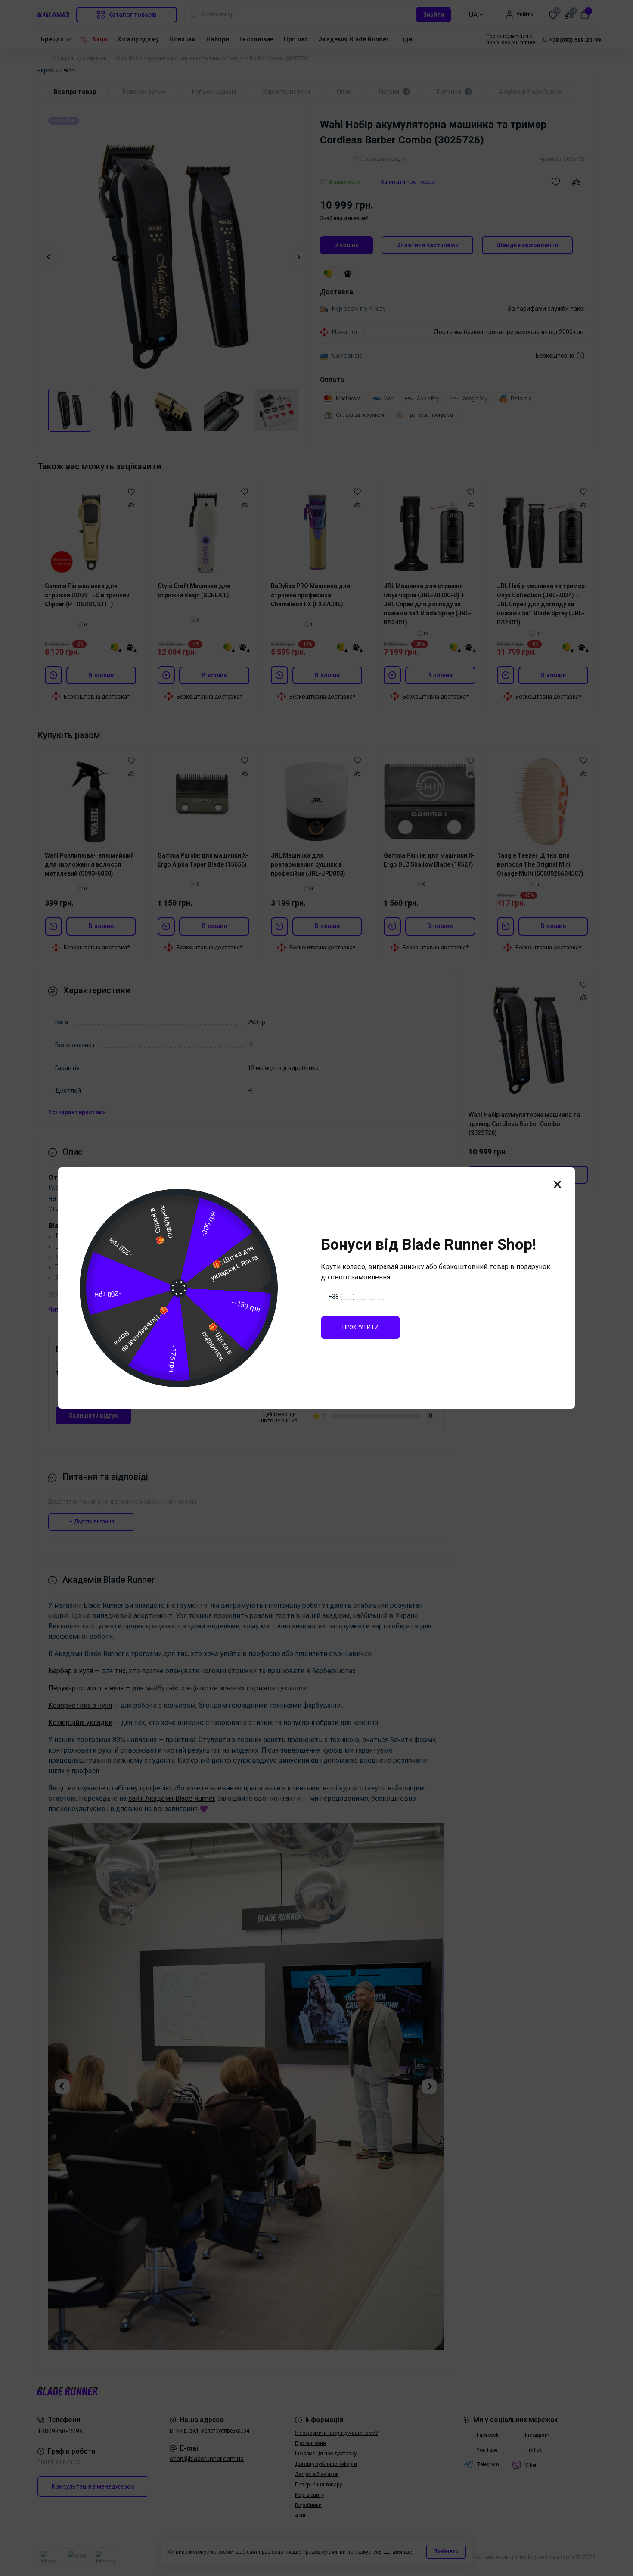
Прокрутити (360, 1327)
